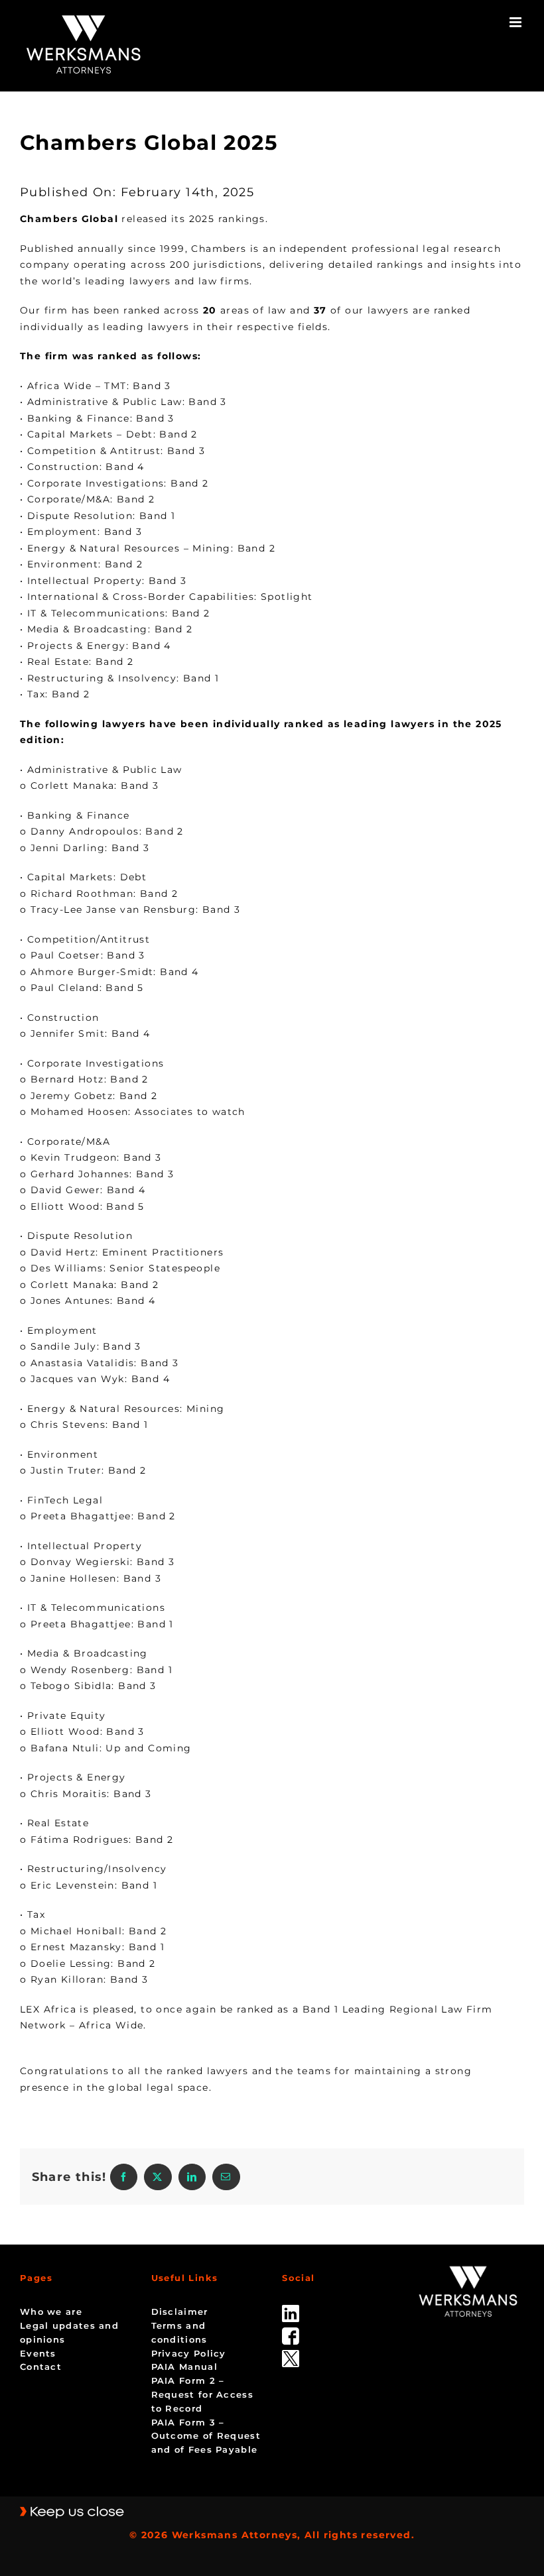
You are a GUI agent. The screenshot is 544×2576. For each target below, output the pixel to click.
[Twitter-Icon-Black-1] (291, 2355)
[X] (158, 2177)
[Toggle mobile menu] (517, 22)
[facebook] (291, 2332)
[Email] (226, 2177)
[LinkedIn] (192, 2177)
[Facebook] (124, 2177)
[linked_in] (291, 2310)
